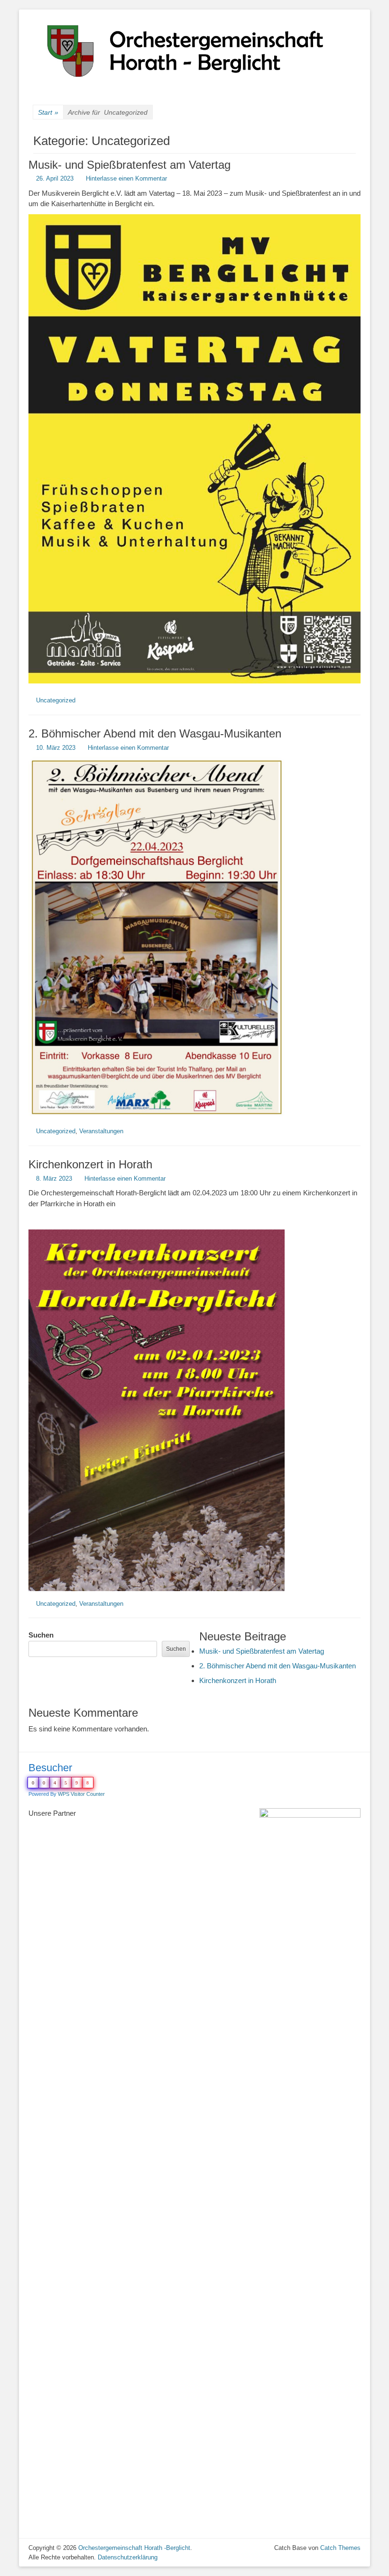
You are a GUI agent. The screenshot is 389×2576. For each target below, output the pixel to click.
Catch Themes (340, 2548)
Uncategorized (56, 700)
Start (48, 112)
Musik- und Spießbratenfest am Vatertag (130, 165)
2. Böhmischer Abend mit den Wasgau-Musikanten (155, 733)
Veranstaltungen (101, 1131)
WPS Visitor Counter (81, 1794)
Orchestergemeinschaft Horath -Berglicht (134, 2548)
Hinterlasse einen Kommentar (126, 178)
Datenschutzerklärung (128, 2557)
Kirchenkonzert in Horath (90, 1164)
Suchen (41, 1635)
